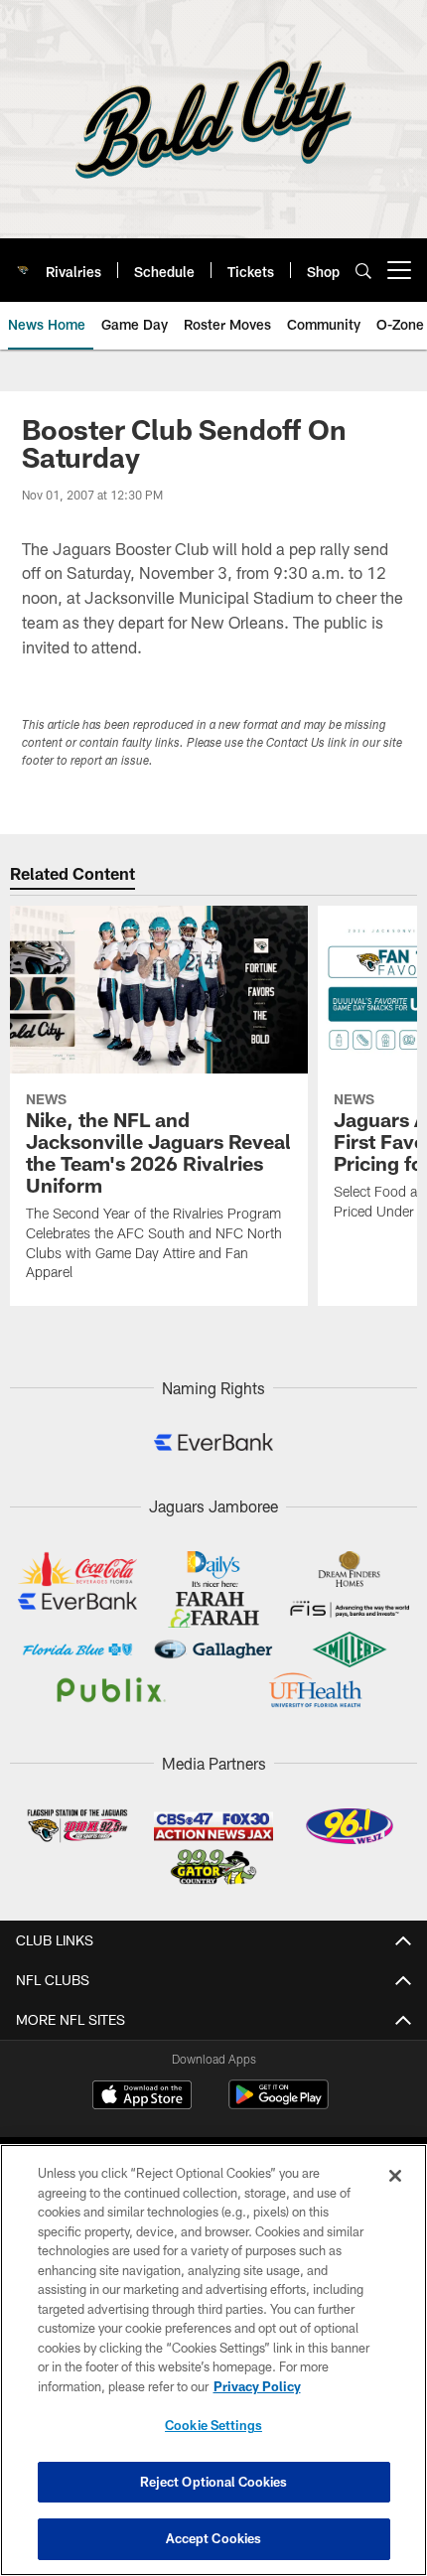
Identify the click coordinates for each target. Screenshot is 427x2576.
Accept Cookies (214, 2538)
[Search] (363, 271)
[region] (213, 2360)
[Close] (395, 2176)
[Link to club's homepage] (23, 262)
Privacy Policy (257, 2386)
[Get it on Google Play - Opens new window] (279, 2105)
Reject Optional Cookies (214, 2482)
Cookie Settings (213, 2425)
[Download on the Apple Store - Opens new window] (142, 2097)
